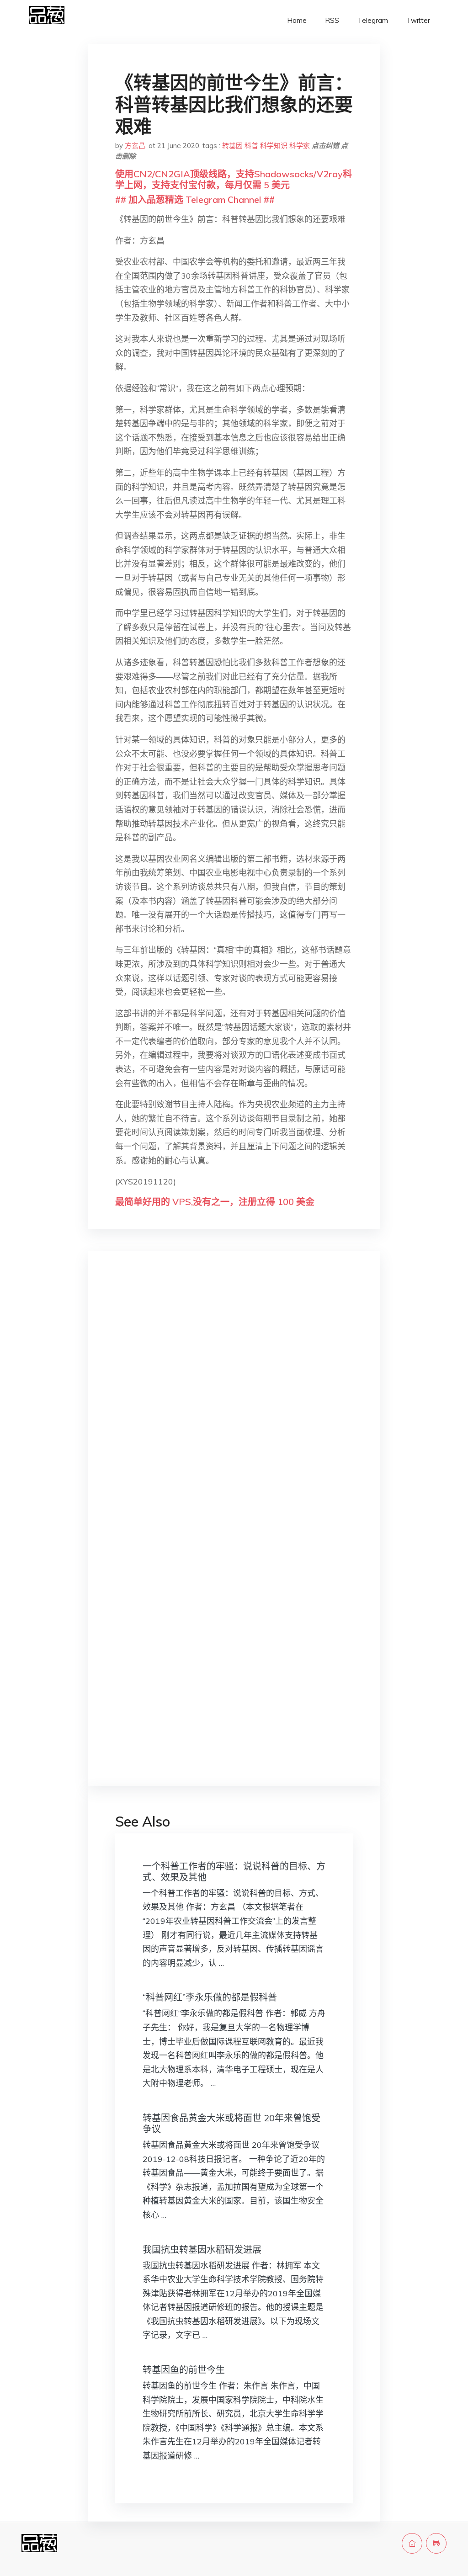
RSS (332, 20)
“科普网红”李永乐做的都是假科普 (210, 1997)
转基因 (232, 146)
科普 (251, 146)
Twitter (418, 20)
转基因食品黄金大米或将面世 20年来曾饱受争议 (231, 2123)
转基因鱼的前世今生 (184, 2370)
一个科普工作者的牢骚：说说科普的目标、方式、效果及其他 (234, 1872)
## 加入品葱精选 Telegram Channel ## (195, 199)
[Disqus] (234, 1403)
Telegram (373, 20)
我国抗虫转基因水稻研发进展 (202, 2249)
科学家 (300, 146)
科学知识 (274, 146)
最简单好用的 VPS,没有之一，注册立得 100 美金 (215, 1202)
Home (297, 20)
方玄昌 (135, 146)
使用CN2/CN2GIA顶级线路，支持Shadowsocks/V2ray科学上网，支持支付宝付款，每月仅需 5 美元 (234, 179)
